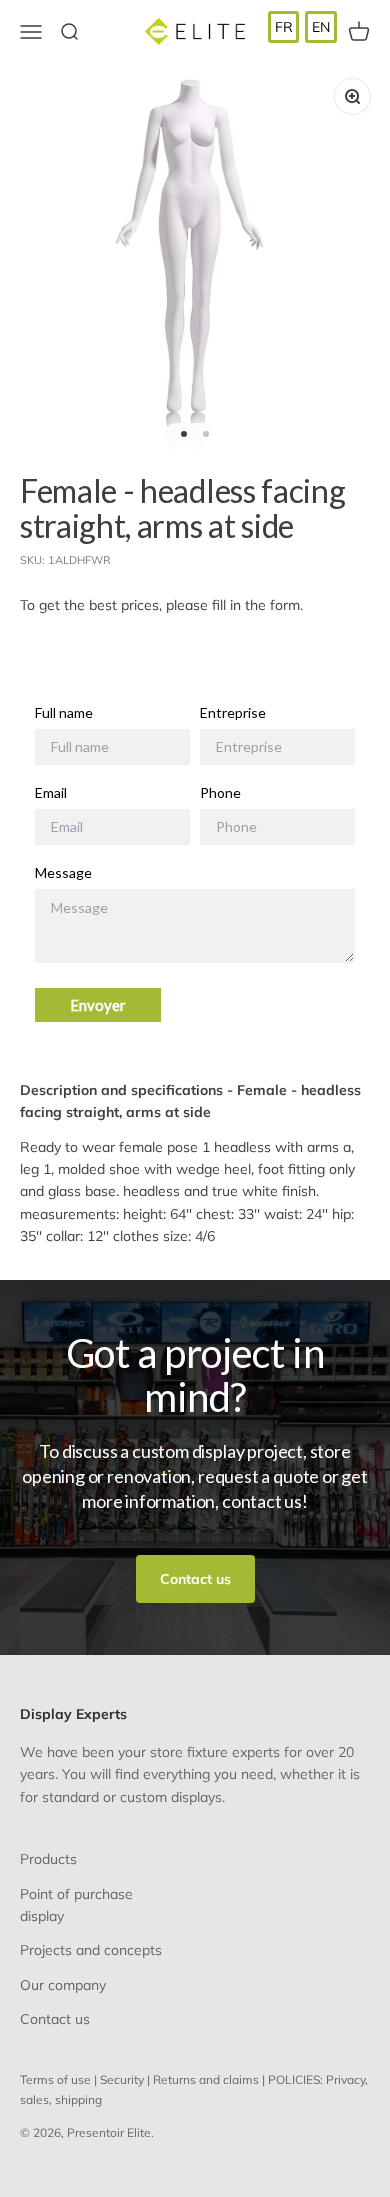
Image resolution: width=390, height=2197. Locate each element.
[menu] (302, 27)
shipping (78, 2099)
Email (51, 793)
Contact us (195, 1579)
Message (63, 873)
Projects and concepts (91, 1950)
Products (48, 1859)
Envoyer (98, 1005)
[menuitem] (284, 27)
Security (122, 2079)
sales (34, 2099)
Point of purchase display (76, 1905)
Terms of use (55, 2079)
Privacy (345, 2079)
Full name (64, 713)
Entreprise (233, 713)
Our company (63, 1985)
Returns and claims (206, 2079)
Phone (220, 793)
